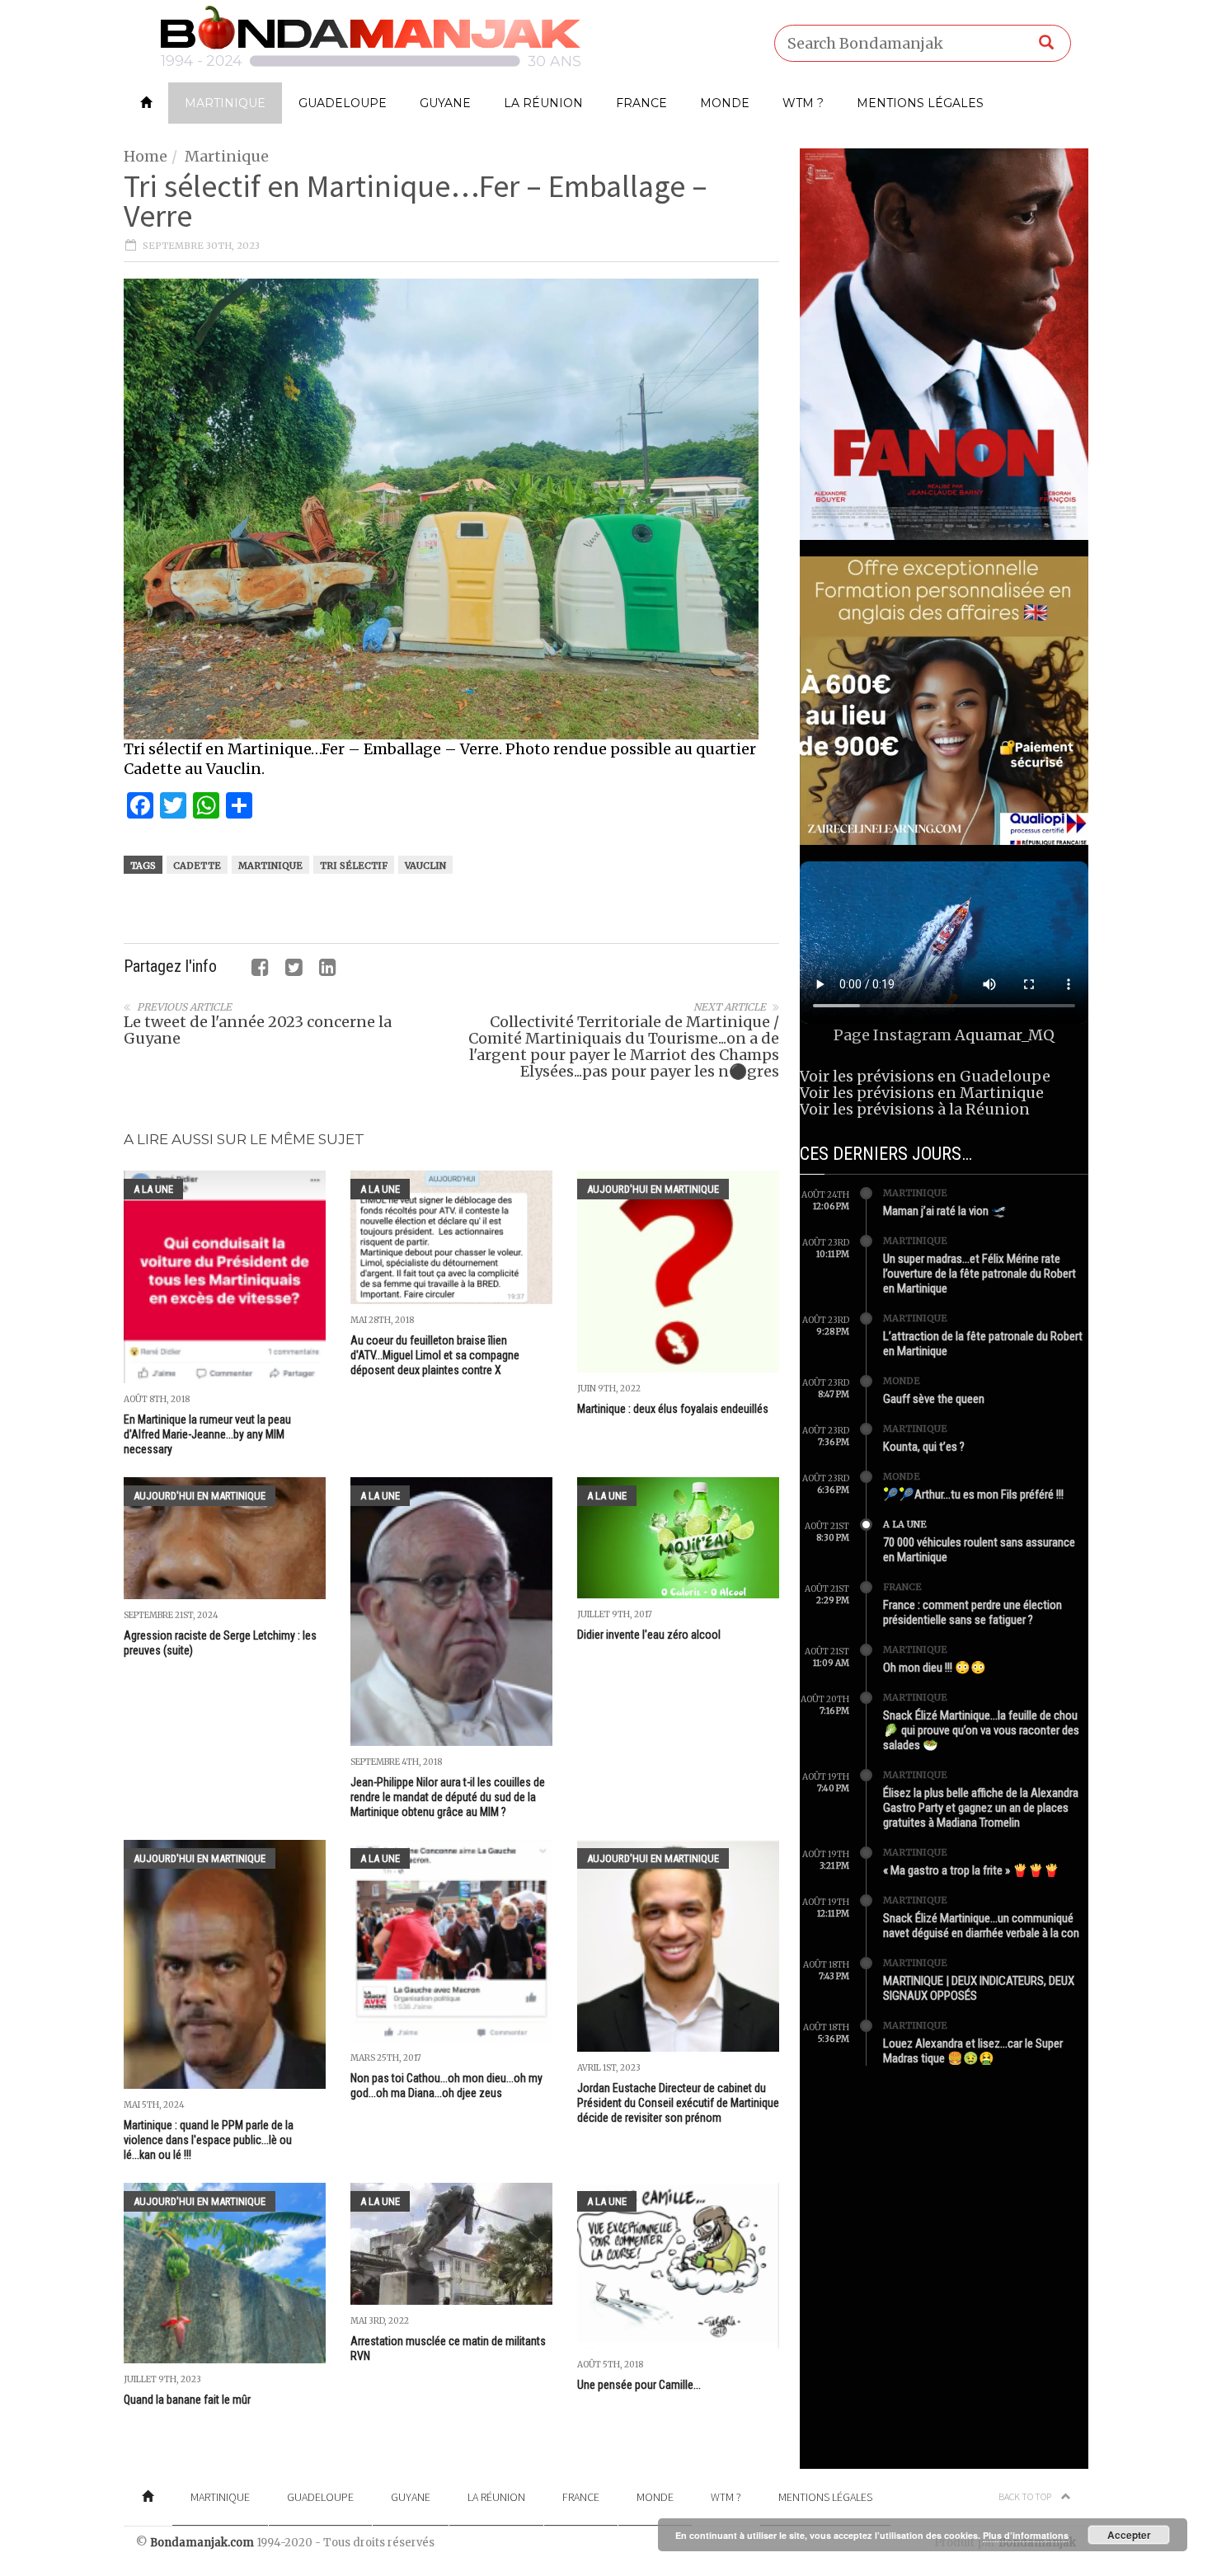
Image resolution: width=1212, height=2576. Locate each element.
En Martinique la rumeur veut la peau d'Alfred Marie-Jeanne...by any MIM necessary (207, 1434)
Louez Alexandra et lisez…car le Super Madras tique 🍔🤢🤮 (973, 2051)
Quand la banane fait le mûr (187, 2400)
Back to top (1026, 2496)
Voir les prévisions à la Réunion (915, 1109)
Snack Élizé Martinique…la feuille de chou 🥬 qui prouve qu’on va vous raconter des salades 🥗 (981, 1730)
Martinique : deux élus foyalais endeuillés (673, 1409)
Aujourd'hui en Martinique (653, 1189)
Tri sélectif (354, 866)
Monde (725, 103)
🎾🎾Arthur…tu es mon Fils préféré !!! (973, 1494)
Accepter (1129, 2535)
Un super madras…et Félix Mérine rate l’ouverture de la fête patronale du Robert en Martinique (979, 1274)
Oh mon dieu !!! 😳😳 (935, 1668)
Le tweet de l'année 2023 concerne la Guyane (258, 1030)
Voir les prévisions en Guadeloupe (925, 1076)
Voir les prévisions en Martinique (922, 1093)
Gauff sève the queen (934, 1399)
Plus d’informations (1026, 2535)
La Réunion (543, 103)
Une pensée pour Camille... (639, 2385)
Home (146, 156)
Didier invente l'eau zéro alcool (649, 1635)
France (641, 103)
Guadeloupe (343, 103)
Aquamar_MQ (1005, 1035)
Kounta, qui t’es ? (924, 1447)
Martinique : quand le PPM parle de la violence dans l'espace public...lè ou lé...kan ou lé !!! (209, 2140)
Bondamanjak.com (202, 2543)
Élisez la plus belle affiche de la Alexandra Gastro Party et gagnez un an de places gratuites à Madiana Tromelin (981, 1808)
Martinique (225, 103)
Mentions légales (920, 103)
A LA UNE (153, 1189)
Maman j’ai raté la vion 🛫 (945, 1211)
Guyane (445, 103)
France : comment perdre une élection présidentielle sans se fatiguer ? (972, 1612)
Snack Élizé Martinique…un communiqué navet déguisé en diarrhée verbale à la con (981, 1926)
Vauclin (425, 866)
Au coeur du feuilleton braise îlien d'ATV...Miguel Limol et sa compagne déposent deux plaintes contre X (435, 1355)
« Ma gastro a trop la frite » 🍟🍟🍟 (971, 1870)
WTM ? (803, 103)
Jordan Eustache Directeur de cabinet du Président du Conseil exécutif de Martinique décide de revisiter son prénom (678, 2103)
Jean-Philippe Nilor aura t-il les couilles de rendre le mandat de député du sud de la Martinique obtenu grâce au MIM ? (448, 1797)
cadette (197, 866)
